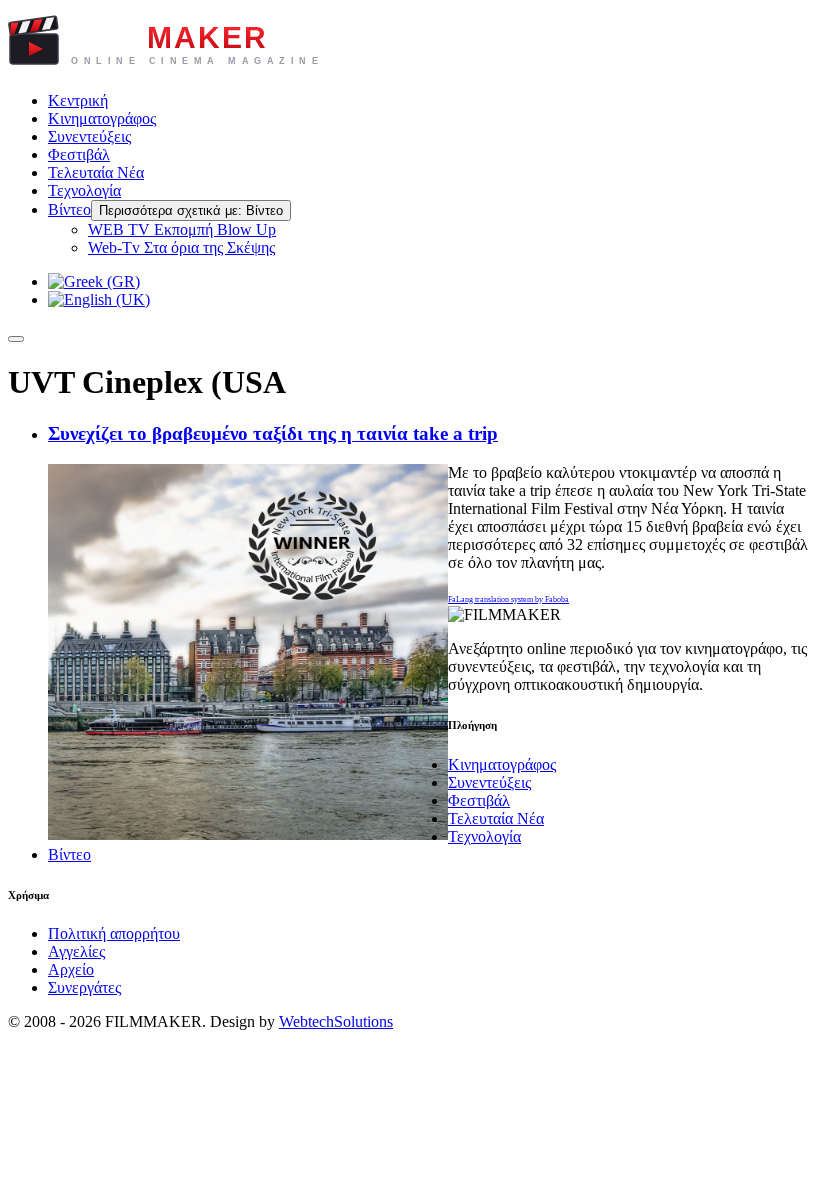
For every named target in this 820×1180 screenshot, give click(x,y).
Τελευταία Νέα (96, 172)
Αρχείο (71, 969)
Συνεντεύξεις (89, 136)
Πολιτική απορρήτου (114, 933)
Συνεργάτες (84, 987)
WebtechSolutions (336, 1021)
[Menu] (16, 339)
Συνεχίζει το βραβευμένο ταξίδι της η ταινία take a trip (273, 433)
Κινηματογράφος (102, 118)
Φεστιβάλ (79, 154)
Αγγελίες (76, 951)
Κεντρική (78, 100)
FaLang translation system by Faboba (508, 599)
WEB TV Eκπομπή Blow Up (182, 229)
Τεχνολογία (84, 190)
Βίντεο (69, 209)
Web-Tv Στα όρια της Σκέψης (181, 247)
